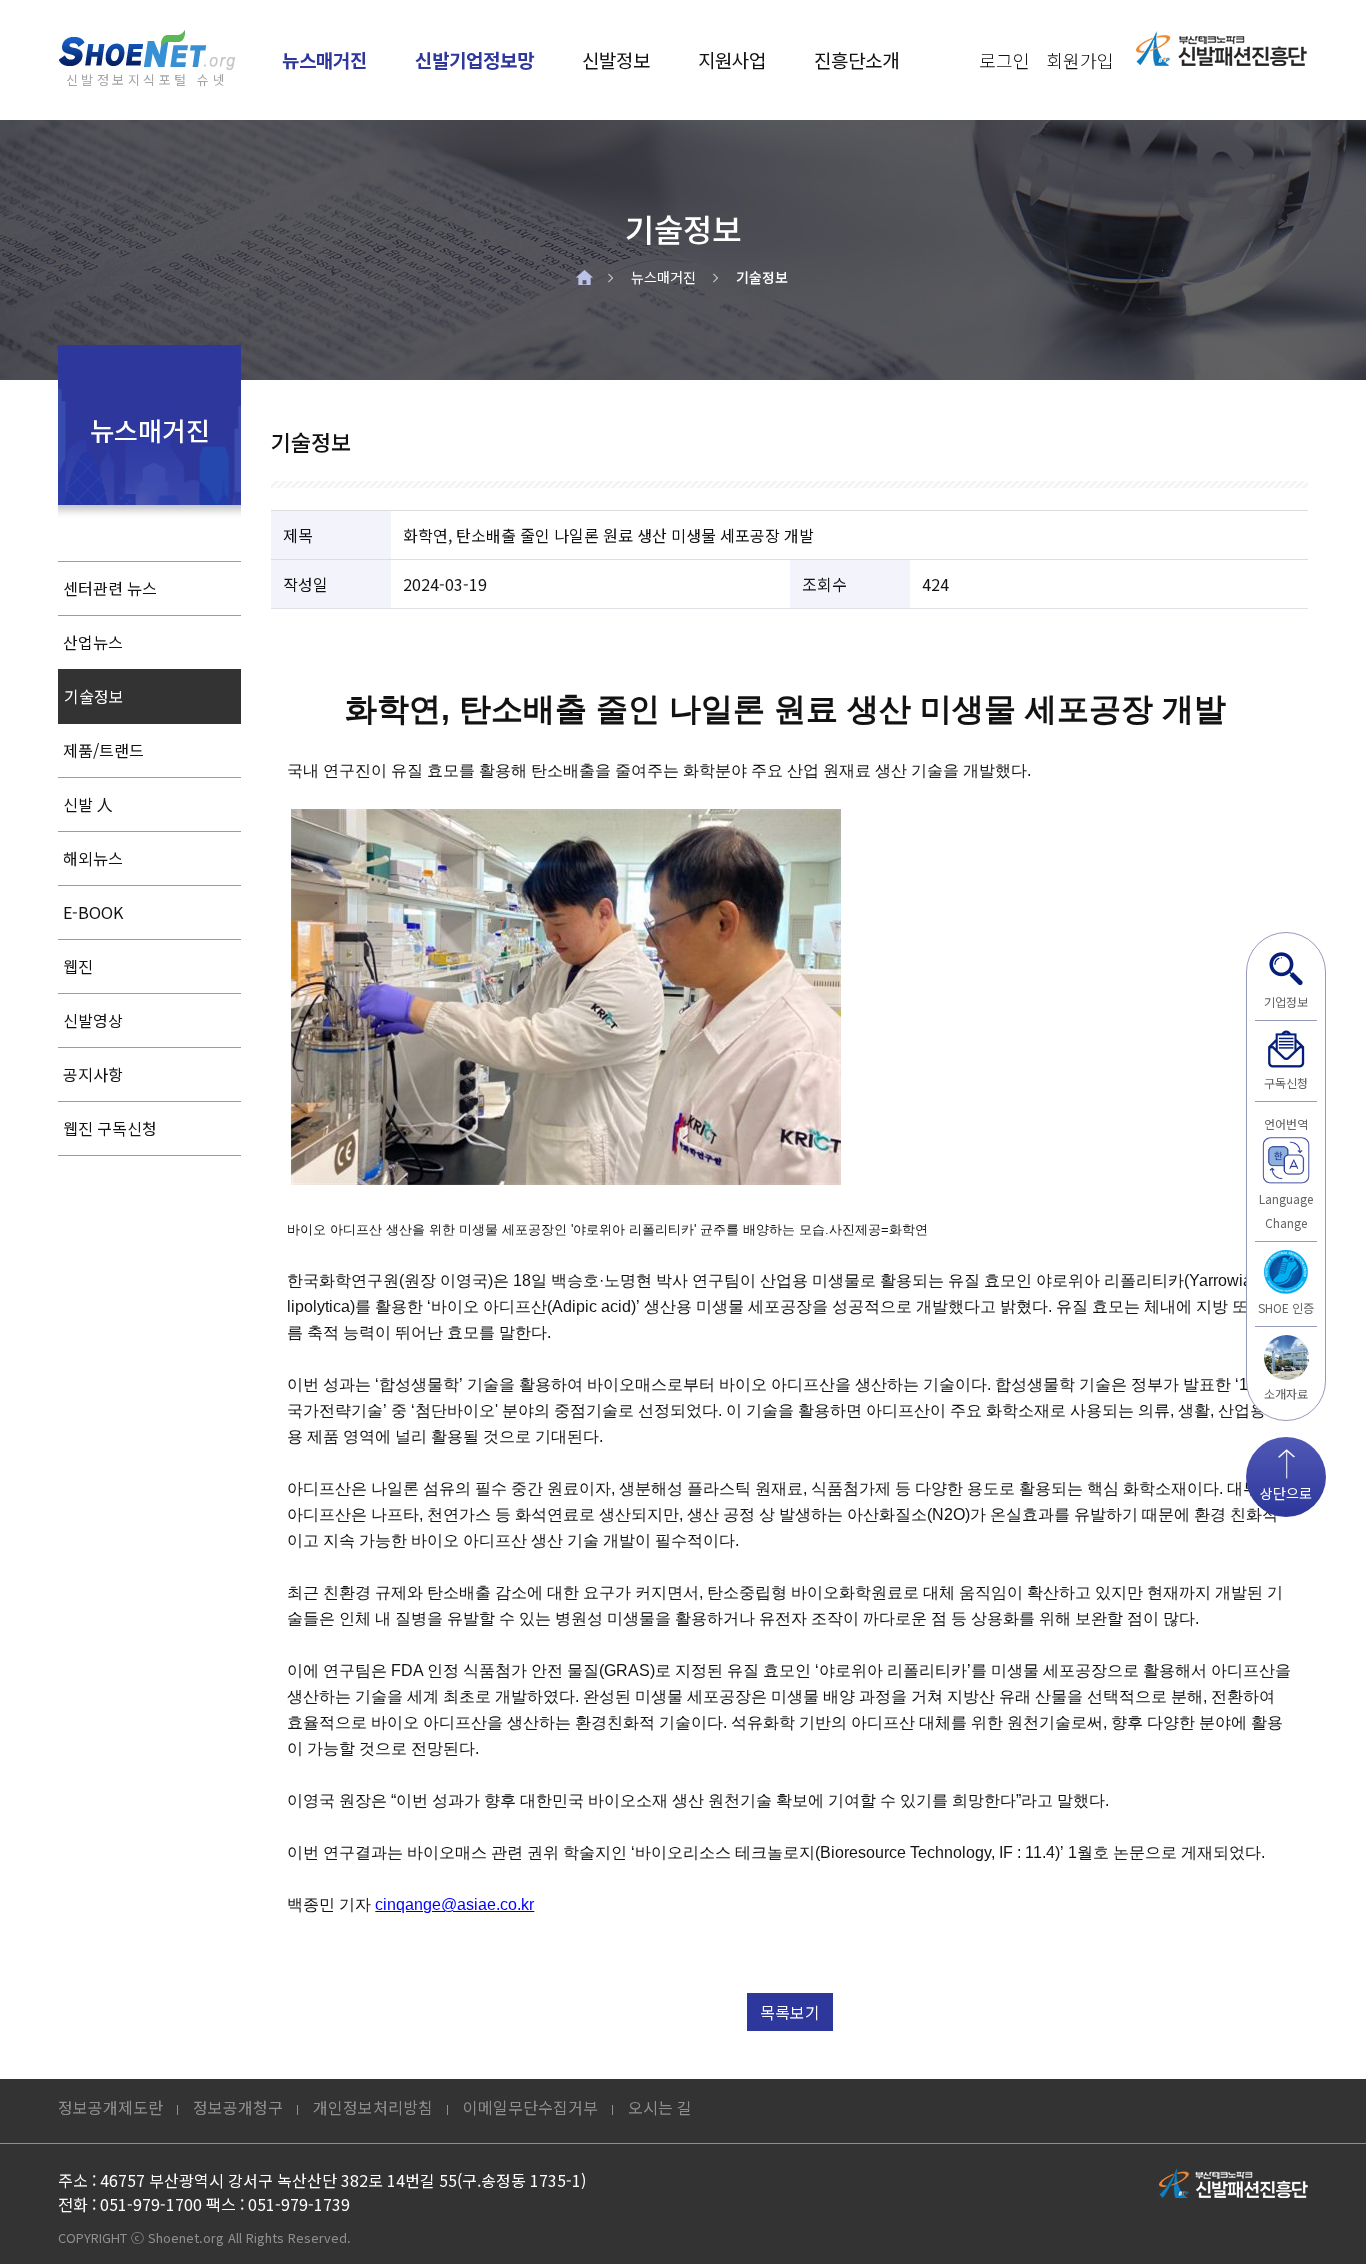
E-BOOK (93, 912)
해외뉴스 (93, 858)
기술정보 (762, 277)
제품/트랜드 (103, 750)
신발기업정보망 (474, 59)
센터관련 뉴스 (110, 588)
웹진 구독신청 (110, 1128)
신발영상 (93, 1020)
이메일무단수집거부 (530, 2107)
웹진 (78, 966)
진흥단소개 (856, 59)
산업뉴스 (93, 642)
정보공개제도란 (110, 2107)
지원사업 (732, 59)
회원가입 (1080, 60)
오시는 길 (660, 2107)
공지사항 (93, 1074)
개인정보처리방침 (373, 2107)
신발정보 (616, 59)
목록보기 (790, 2012)
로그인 (1004, 60)
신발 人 (88, 804)
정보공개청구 (238, 2107)
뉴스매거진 (324, 59)
